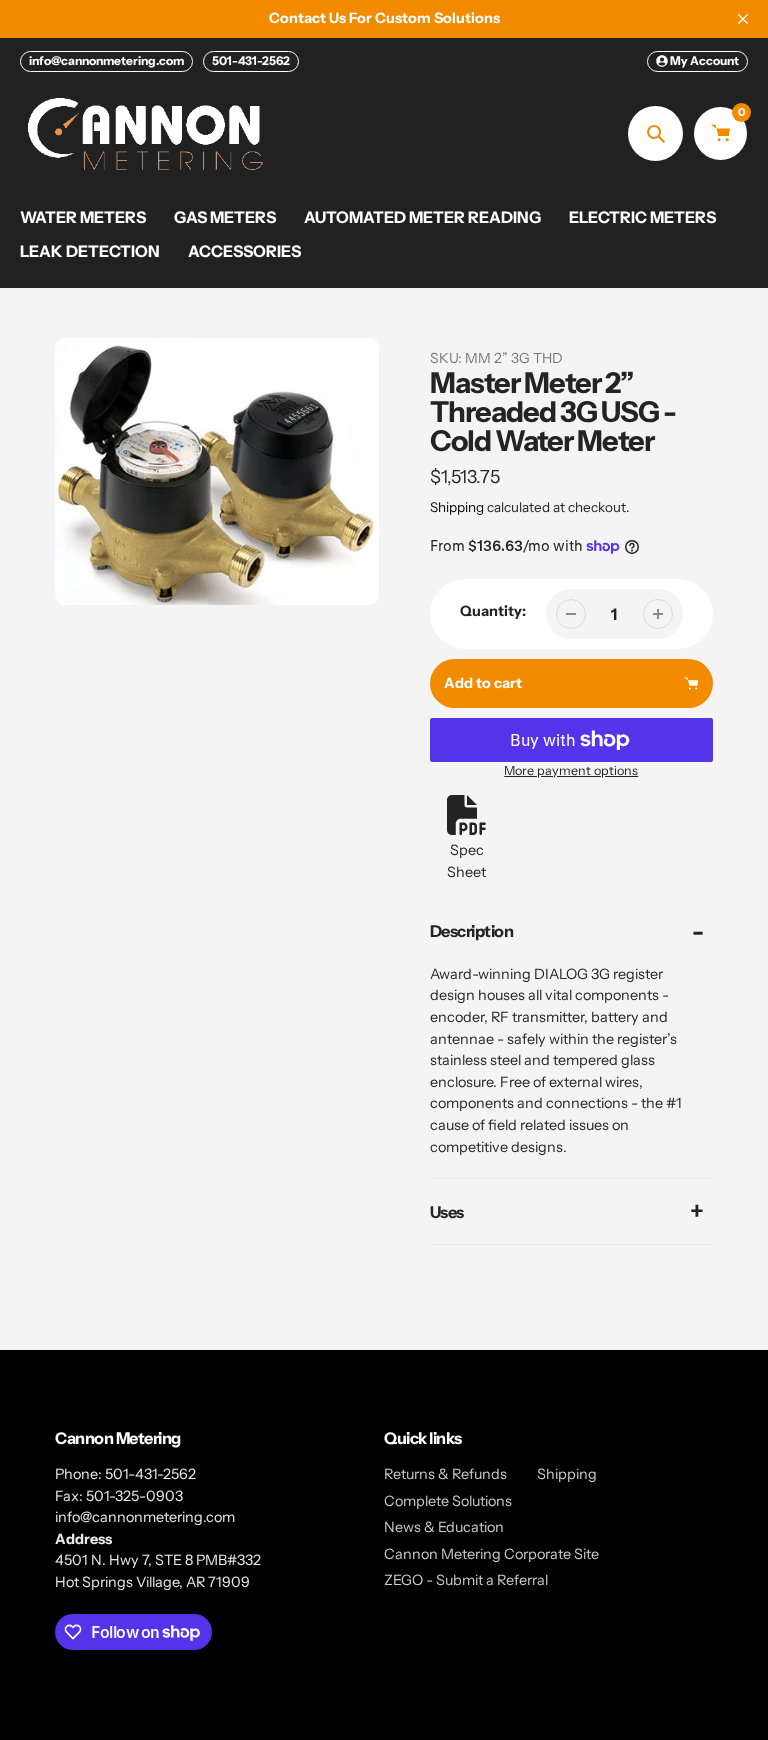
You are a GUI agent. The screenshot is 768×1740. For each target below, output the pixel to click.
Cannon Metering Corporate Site (491, 1554)
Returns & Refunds (445, 1474)
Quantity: (493, 611)
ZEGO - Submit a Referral (466, 1580)
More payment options (571, 770)
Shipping (457, 507)
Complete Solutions (448, 1501)
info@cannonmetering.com (106, 60)
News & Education (444, 1527)
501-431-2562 (251, 60)
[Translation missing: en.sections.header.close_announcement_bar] (743, 19)
